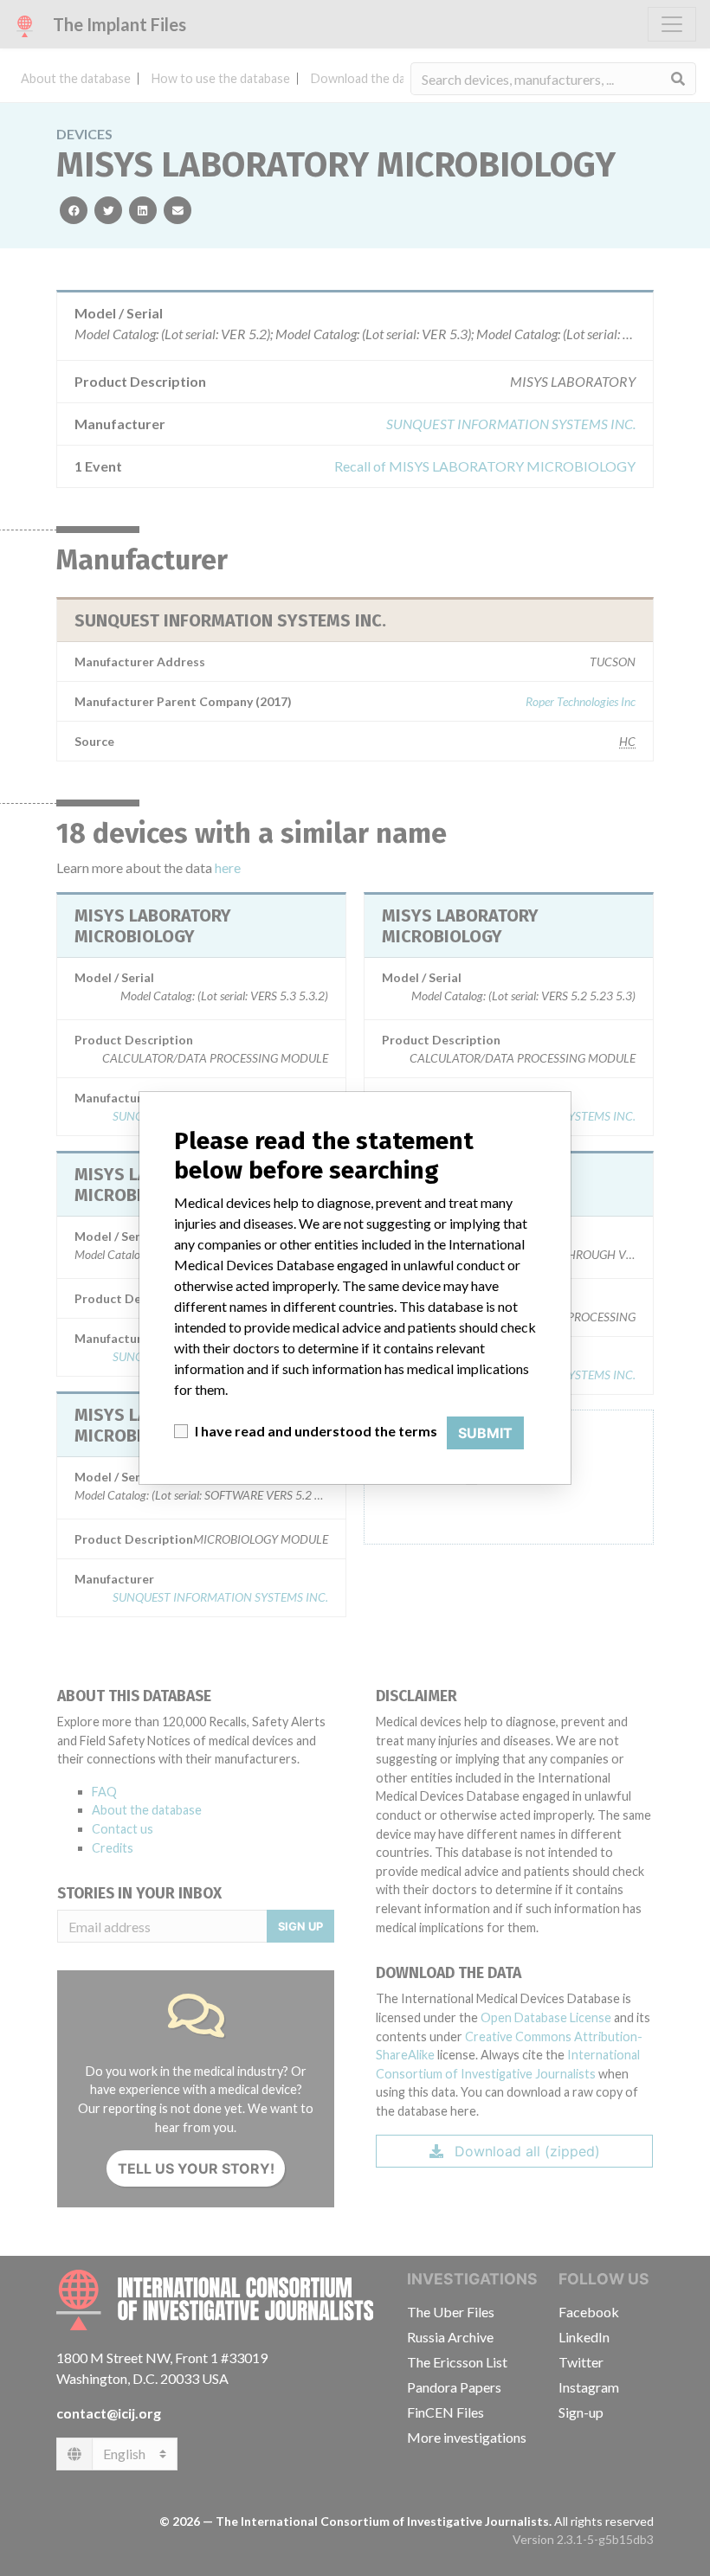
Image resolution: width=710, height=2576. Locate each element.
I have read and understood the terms (316, 1431)
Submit (485, 1433)
